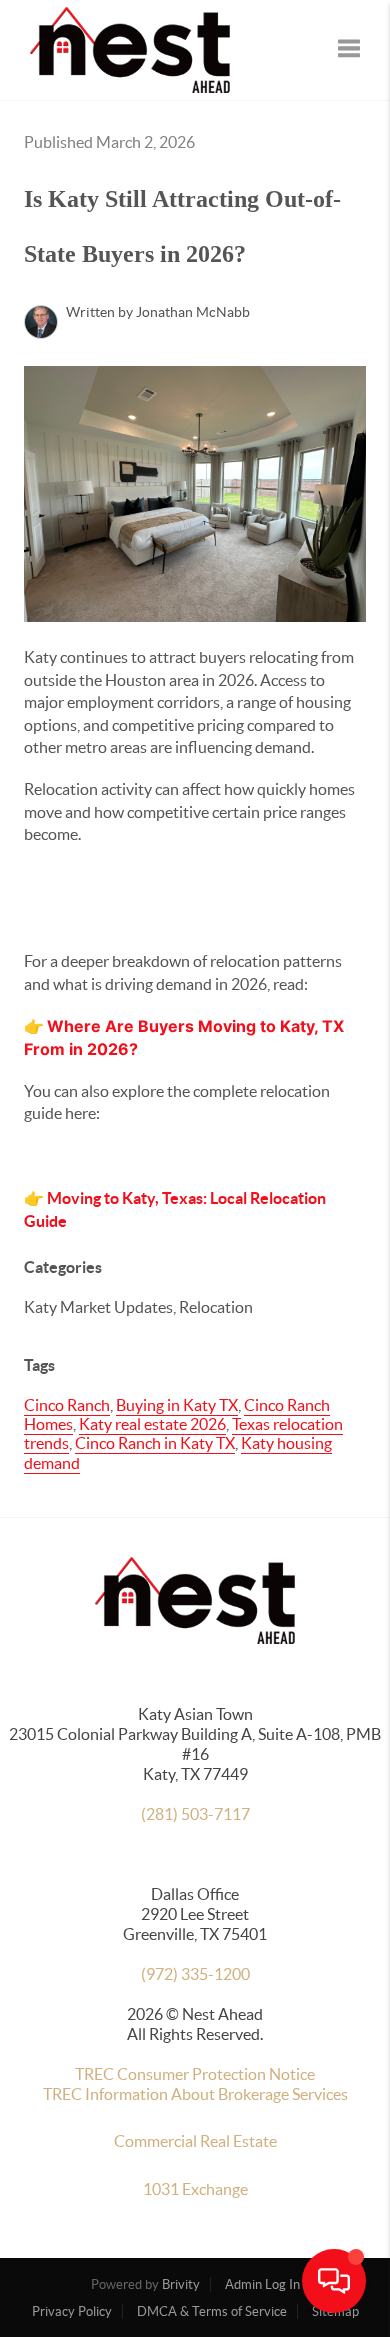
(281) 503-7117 (195, 1814)
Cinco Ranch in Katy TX (155, 1443)
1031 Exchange (195, 2189)
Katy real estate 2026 (152, 1424)
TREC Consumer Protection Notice (195, 2074)
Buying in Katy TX (177, 1405)
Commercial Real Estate (195, 2141)
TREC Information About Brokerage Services (195, 2094)
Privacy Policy (72, 2311)
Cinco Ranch (67, 1405)
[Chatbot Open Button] (334, 2281)
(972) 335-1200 (195, 1974)
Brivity (181, 2284)
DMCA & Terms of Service (212, 2311)
